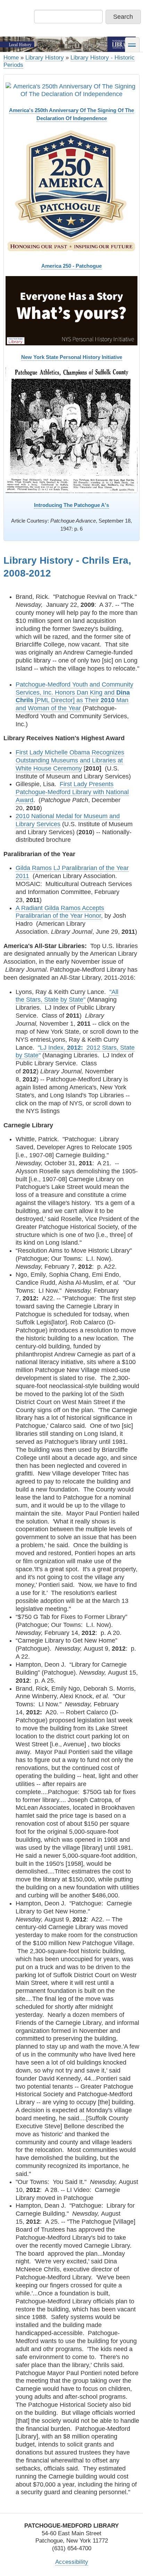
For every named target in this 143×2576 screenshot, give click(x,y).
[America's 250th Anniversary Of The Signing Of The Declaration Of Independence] (71, 91)
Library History (45, 58)
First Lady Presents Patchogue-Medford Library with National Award (72, 792)
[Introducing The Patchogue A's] (71, 430)
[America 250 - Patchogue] (71, 191)
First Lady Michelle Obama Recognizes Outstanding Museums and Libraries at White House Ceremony (70, 760)
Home (11, 58)
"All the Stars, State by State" (67, 996)
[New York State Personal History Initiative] (71, 311)
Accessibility (72, 2562)
